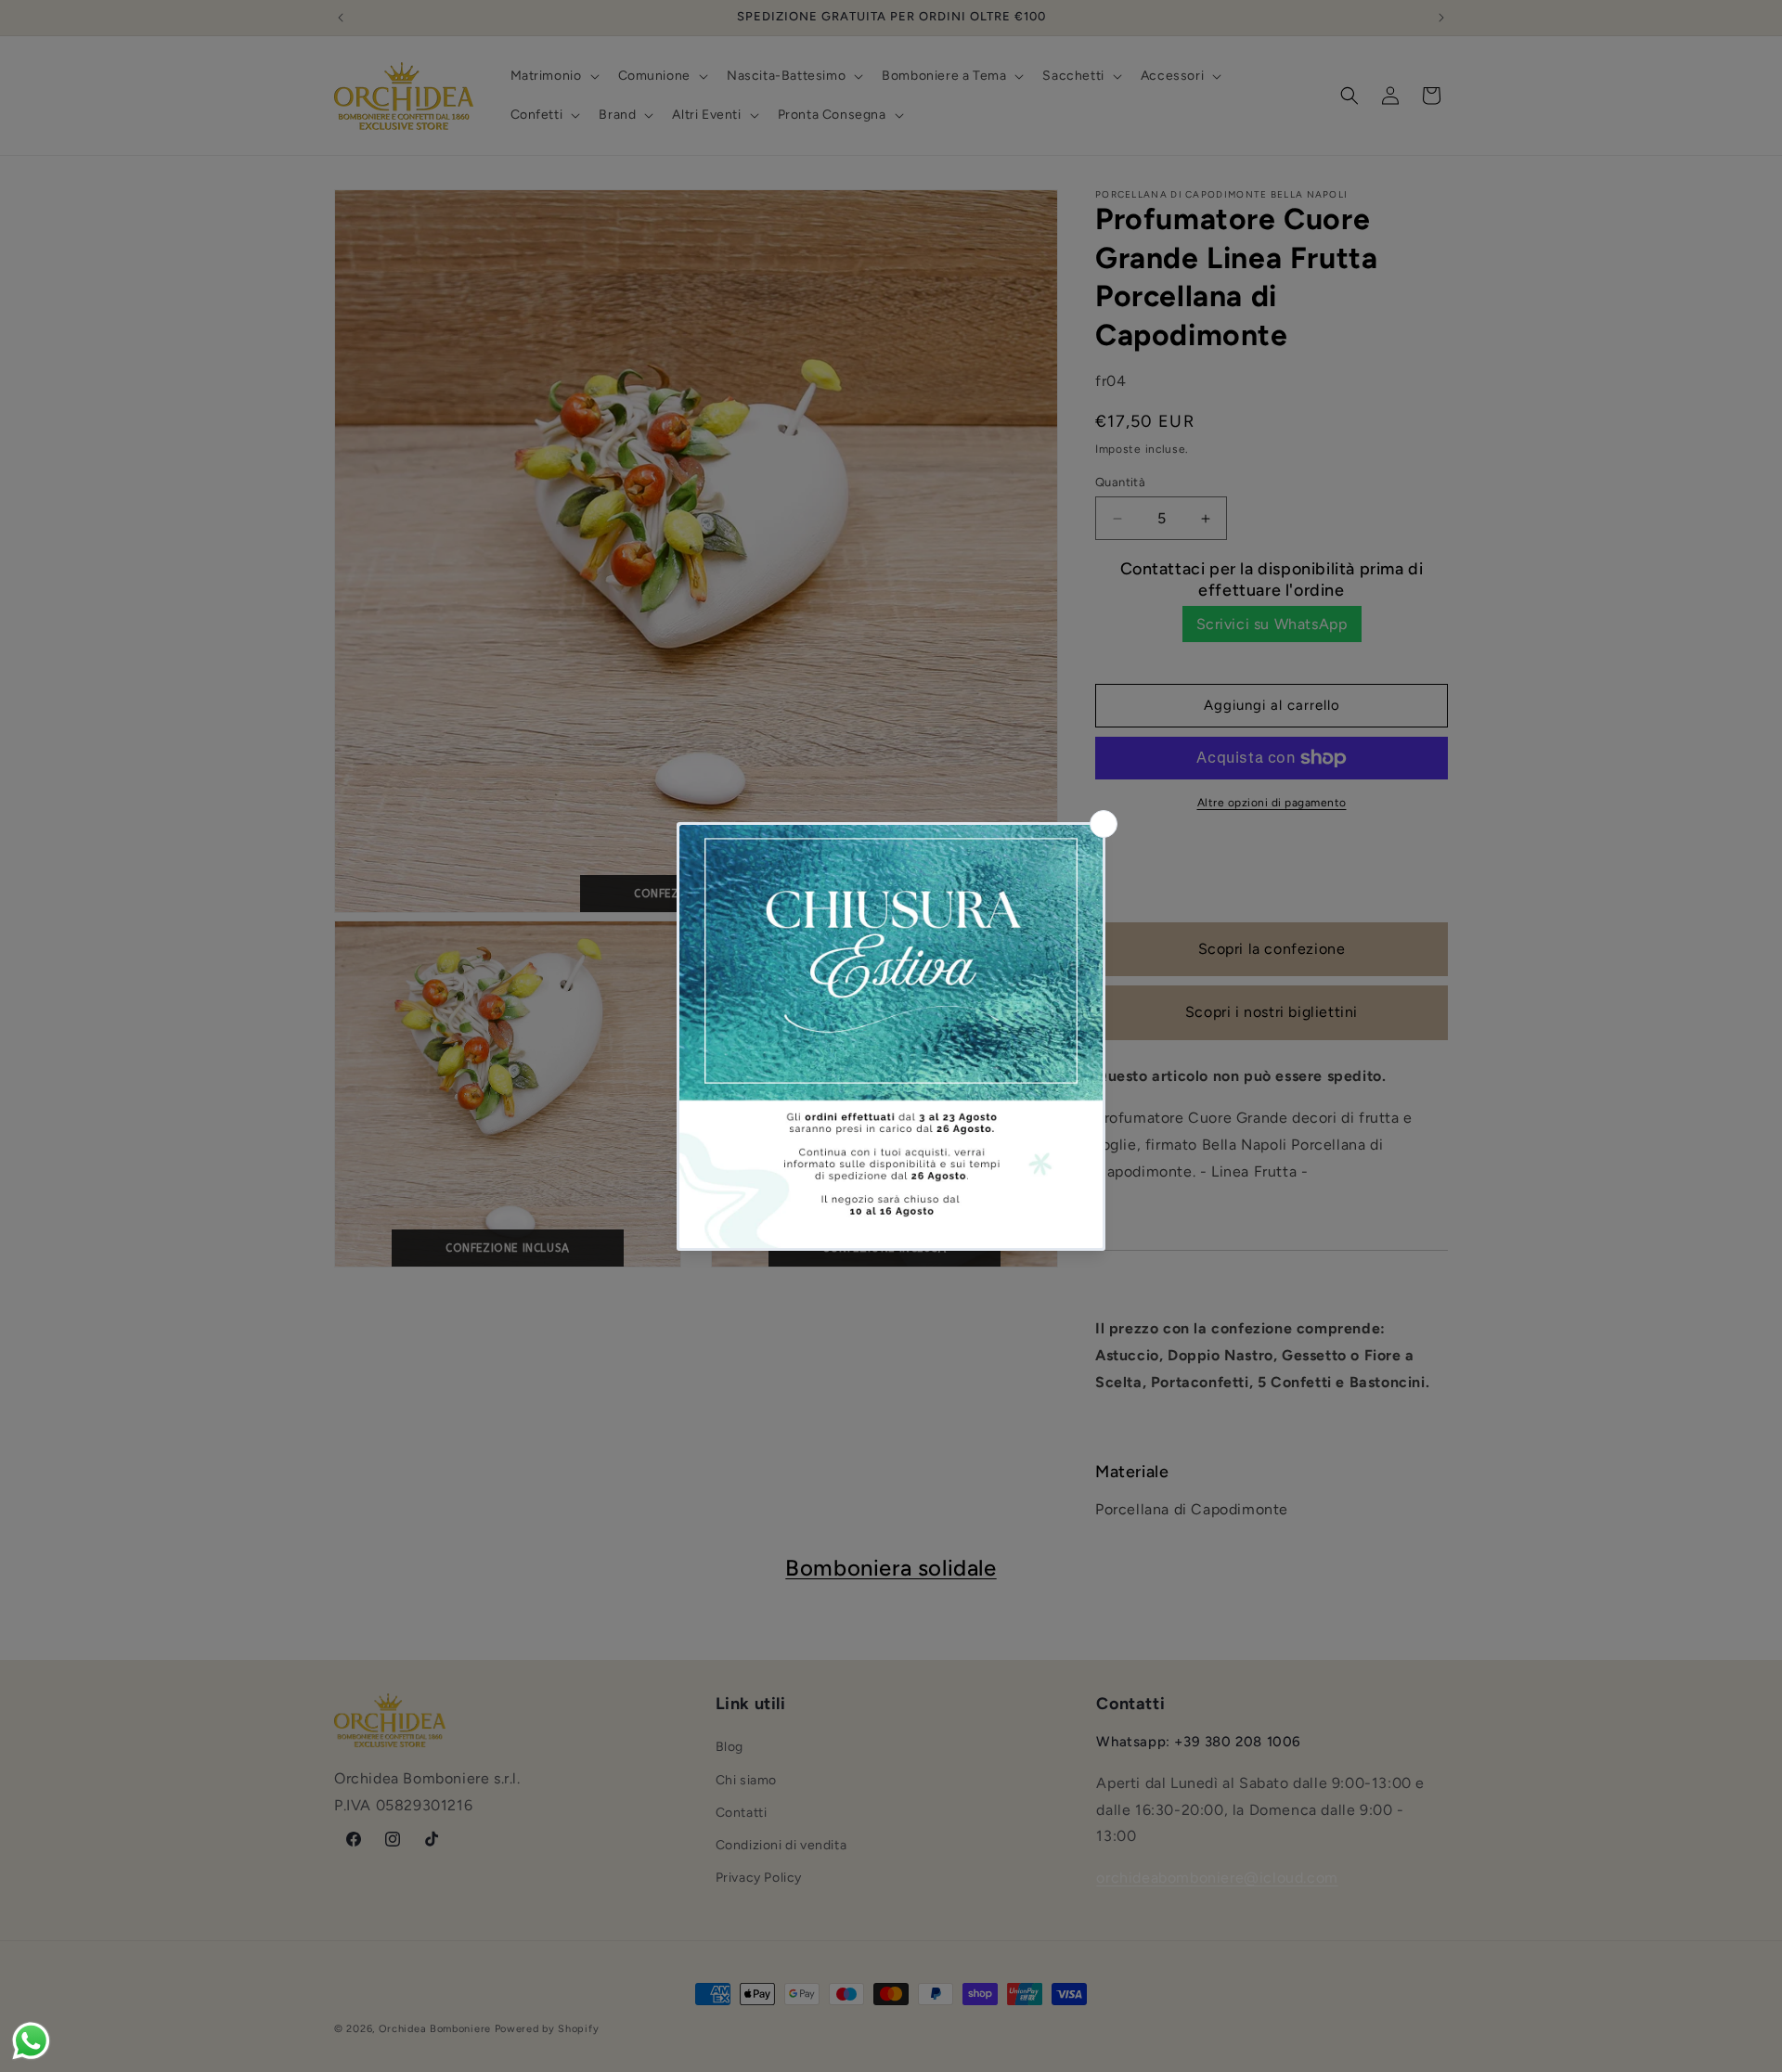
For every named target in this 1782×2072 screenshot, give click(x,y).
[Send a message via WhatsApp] (31, 2041)
